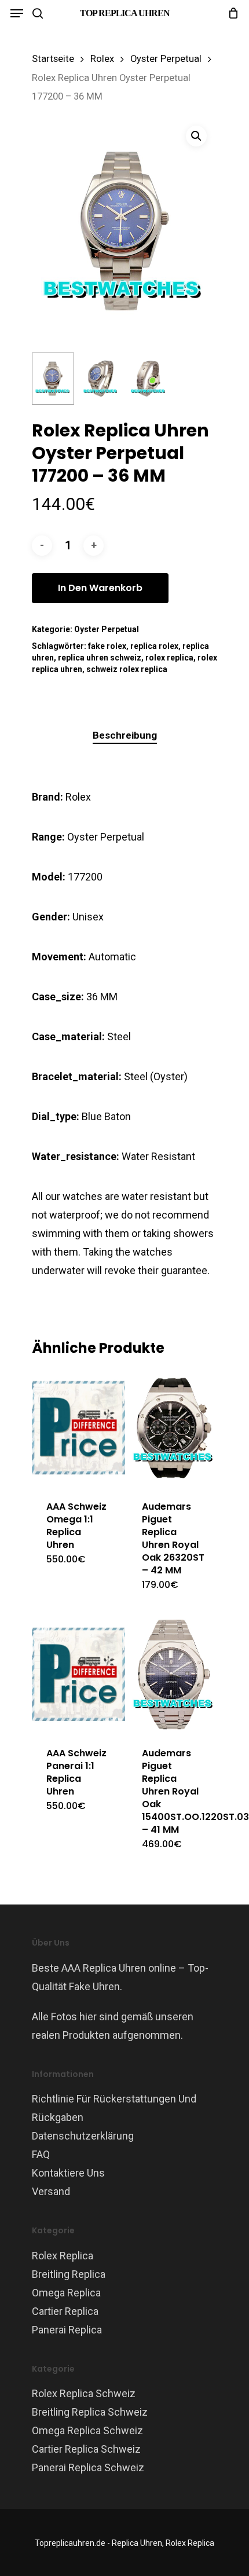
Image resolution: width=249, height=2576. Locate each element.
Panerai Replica (67, 2330)
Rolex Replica (63, 2256)
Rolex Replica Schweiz (84, 2393)
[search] (38, 13)
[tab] (124, 735)
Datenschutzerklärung (83, 2136)
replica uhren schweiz (100, 658)
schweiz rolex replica (127, 669)
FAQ (41, 2154)
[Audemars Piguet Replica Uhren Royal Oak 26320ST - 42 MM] (174, 1428)
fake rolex (107, 646)
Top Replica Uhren (125, 13)
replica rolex (154, 646)
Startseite (53, 59)
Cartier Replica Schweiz (86, 2449)
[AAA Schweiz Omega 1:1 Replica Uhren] (78, 1428)
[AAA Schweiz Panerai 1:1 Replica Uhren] (78, 1674)
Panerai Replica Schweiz (88, 2467)
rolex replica (169, 658)
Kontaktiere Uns (68, 2173)
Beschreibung (125, 735)
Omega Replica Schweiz (87, 2430)
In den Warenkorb (100, 588)
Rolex (102, 59)
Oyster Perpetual (166, 59)
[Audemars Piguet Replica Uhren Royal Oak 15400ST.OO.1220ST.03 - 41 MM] (174, 1674)
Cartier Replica (65, 2311)
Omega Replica (66, 2293)
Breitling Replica (69, 2274)
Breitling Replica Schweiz (90, 2412)
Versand (51, 2191)
